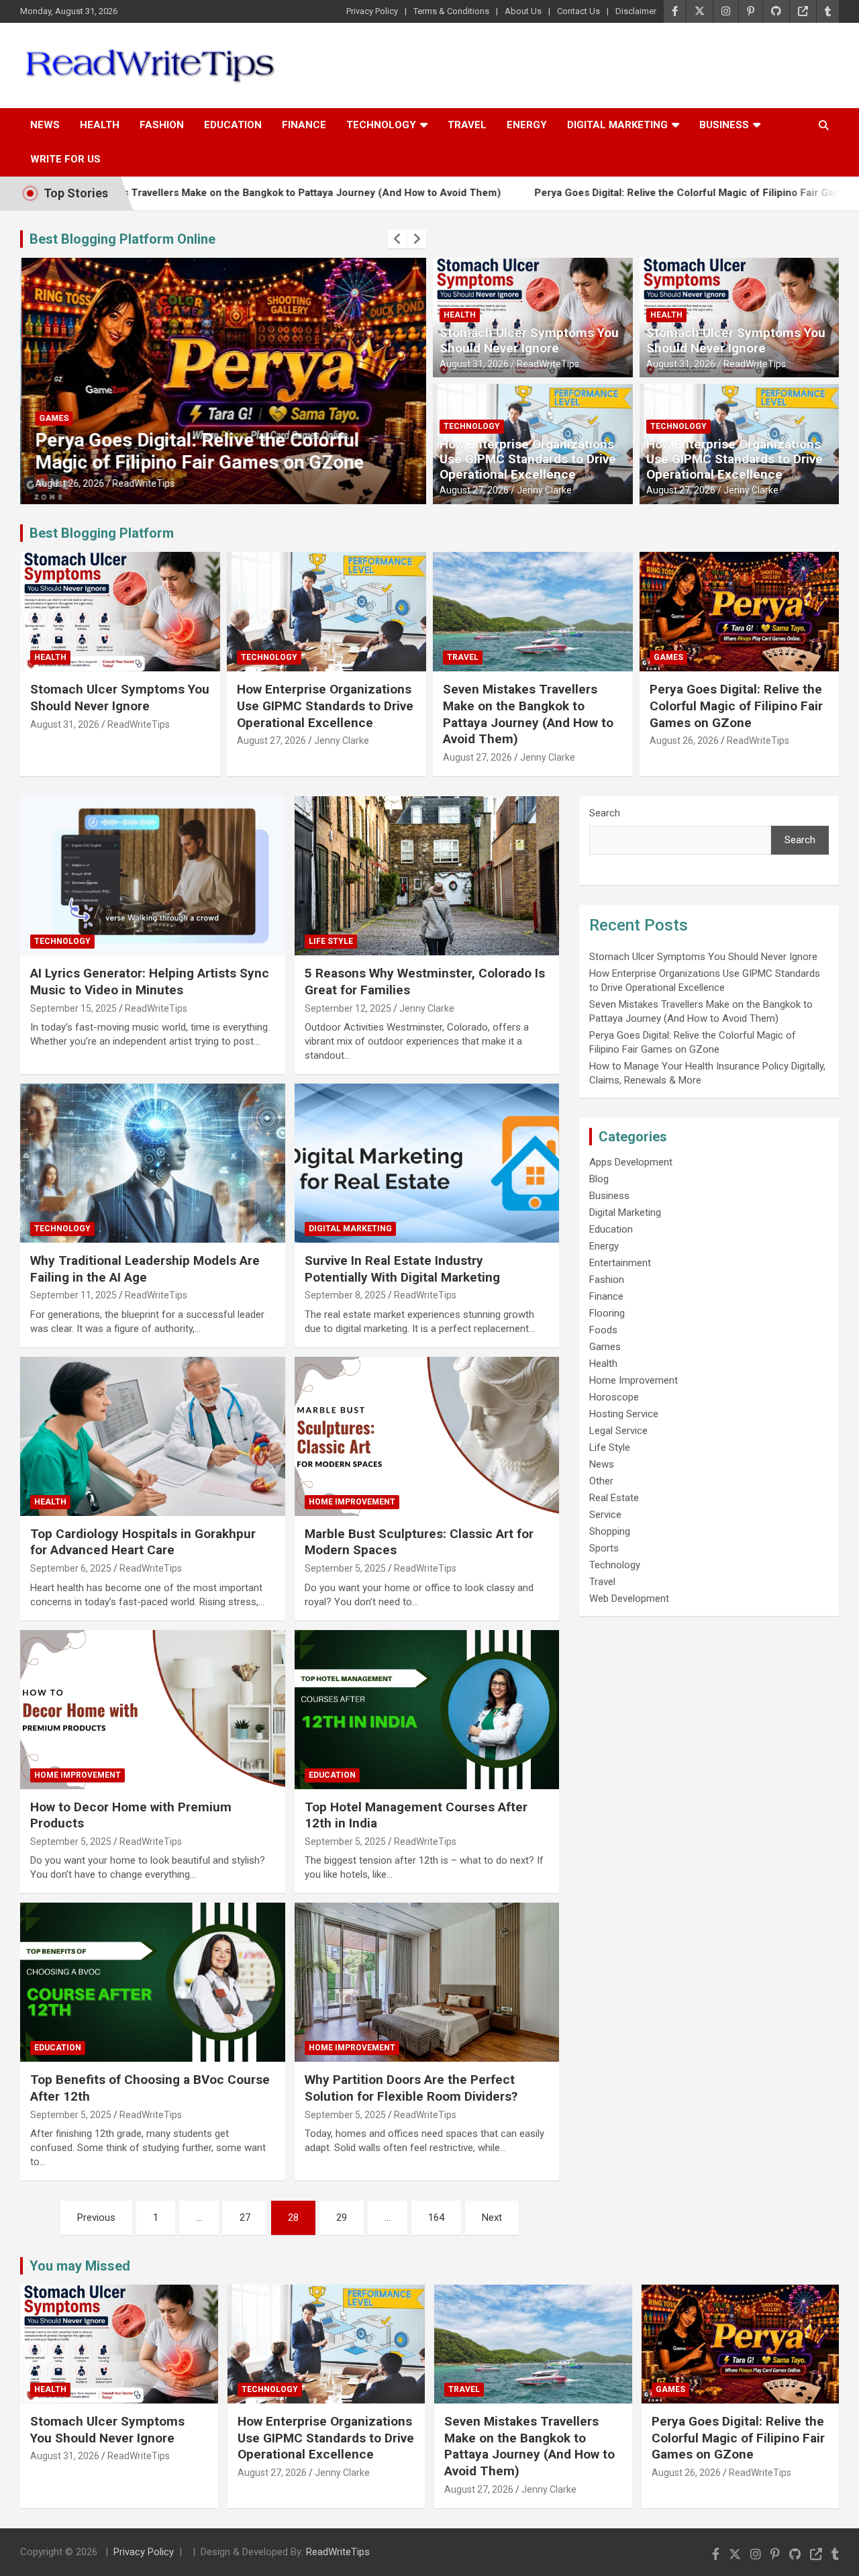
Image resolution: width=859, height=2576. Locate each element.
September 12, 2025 (348, 1008)
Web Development (629, 1599)
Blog (599, 1179)
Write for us (65, 159)
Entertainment (620, 1263)
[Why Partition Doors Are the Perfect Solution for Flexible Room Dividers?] (426, 1983)
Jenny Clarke (544, 490)
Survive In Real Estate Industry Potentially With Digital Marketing (402, 1269)
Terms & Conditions (451, 11)
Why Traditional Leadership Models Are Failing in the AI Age (145, 1269)
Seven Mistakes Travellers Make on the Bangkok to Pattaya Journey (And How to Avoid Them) (528, 714)
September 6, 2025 (71, 1568)
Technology (381, 125)
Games (52, 418)
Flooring (607, 1313)
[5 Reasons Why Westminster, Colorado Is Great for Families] (426, 876)
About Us (523, 11)
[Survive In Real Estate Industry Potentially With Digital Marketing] (426, 1163)
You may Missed (80, 2266)
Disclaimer (636, 11)
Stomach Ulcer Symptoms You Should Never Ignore (529, 340)
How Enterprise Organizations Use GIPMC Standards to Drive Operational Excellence (528, 460)
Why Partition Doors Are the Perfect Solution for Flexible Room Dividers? (411, 2088)
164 (436, 2217)
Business (724, 125)
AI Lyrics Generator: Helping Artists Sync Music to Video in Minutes (150, 982)
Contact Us (578, 11)
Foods (603, 1330)
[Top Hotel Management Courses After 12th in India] (426, 1709)
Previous (96, 2217)
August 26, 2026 (68, 483)
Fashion (162, 125)
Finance (304, 125)
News (45, 125)
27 (245, 2217)
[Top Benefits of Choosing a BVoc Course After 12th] (153, 1983)
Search (605, 813)
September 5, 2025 (345, 1568)
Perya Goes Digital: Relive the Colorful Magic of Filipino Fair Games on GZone (627, 193)
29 (342, 2217)
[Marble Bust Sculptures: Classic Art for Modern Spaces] (426, 1436)
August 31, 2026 (474, 364)
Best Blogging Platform (102, 533)
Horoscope (614, 1397)
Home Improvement (352, 1502)
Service (605, 1515)
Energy (527, 125)
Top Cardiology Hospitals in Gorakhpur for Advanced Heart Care (143, 1542)
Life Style (331, 941)
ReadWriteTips (142, 483)
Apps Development (631, 1162)
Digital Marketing (617, 125)
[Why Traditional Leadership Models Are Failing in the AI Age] (153, 1163)
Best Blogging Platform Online (122, 239)
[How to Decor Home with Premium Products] (153, 1709)
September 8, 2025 (345, 1295)
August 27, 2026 (474, 490)
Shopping (610, 1531)
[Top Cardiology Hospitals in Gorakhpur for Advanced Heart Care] (153, 1436)
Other (601, 1481)
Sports (604, 1548)
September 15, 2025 (73, 1008)
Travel (467, 125)
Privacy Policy (372, 11)
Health (100, 125)
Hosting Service (624, 1414)
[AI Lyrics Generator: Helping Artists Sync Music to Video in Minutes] (153, 876)
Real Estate (614, 1498)
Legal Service (618, 1431)
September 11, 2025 (73, 1295)
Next (492, 2217)
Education (233, 125)
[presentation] (397, 239)
